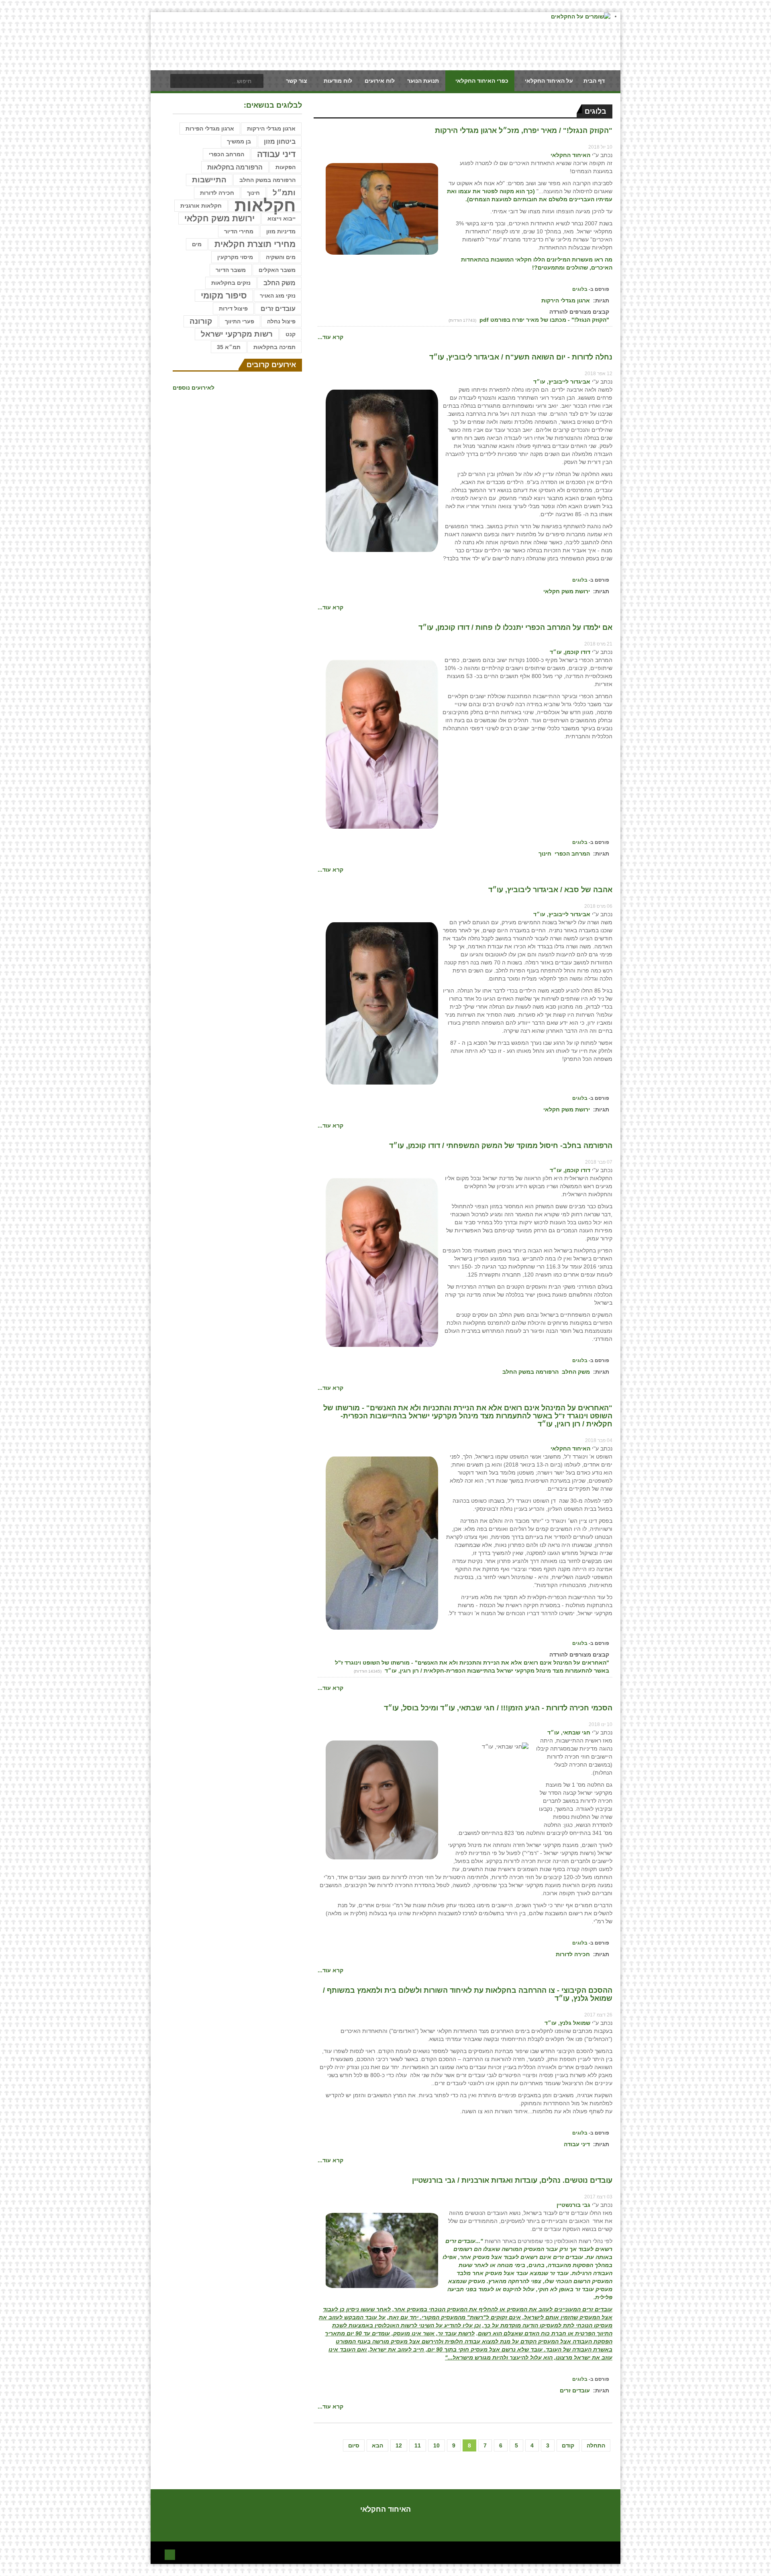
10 (436, 2445)
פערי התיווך (240, 321)
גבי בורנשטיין (573, 2205)
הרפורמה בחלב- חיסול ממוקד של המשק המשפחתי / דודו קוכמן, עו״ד (501, 1146)
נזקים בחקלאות (231, 283)
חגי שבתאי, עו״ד (569, 1732)
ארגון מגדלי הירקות (566, 300)
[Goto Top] (170, 2554)
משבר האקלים (277, 270)
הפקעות (286, 167)
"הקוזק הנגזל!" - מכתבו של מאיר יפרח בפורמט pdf (544, 320)
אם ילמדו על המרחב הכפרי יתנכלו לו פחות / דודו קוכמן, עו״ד (515, 627)
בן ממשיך (239, 141)
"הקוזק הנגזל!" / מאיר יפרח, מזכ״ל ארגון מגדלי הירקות (524, 131)
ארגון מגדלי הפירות (210, 129)
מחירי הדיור (239, 231)
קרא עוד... (330, 337)
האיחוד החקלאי (570, 155)
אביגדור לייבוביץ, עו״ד (562, 382)
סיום (354, 2445)
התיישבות (209, 180)
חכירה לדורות (573, 1954)
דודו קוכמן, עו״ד (570, 652)
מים (197, 244)
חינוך (545, 854)
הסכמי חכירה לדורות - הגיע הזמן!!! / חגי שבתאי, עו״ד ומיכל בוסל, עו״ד (498, 1708)
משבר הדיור (231, 270)
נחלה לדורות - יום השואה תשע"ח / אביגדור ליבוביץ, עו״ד (521, 357)
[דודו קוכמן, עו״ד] (382, 744)
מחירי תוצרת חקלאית (255, 244)
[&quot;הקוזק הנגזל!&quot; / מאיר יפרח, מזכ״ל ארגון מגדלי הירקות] (382, 208)
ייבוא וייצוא (281, 219)
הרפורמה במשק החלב (530, 1372)
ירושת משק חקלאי (567, 591)
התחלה (596, 2445)
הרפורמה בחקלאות (235, 167)
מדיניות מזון (281, 231)
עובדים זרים (575, 2390)
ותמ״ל (284, 193)
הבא (377, 2445)
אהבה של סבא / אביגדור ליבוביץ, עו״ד (550, 890)
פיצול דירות (233, 308)
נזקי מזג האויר (278, 296)
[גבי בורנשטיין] (382, 2250)
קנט (291, 334)
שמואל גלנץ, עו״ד (567, 2023)
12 (399, 2445)
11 (418, 2445)
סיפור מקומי (224, 295)
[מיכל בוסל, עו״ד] (382, 1800)
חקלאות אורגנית (201, 206)
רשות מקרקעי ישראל (237, 334)
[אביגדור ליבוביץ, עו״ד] (382, 470)
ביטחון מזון (280, 141)
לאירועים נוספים (194, 388)
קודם (568, 2445)
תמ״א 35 (229, 347)
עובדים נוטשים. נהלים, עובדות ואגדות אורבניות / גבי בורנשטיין (512, 2180)
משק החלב (576, 1372)
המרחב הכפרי (572, 854)
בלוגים (580, 289)
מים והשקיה (281, 257)
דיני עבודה (577, 2144)
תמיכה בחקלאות (274, 347)
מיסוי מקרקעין (235, 257)
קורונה (201, 321)
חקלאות (265, 206)
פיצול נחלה (281, 321)
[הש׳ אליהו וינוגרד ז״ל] (382, 1542)
